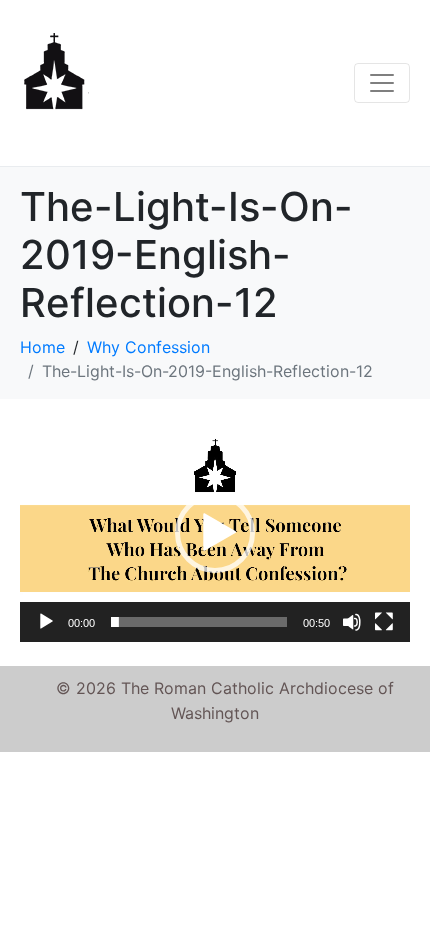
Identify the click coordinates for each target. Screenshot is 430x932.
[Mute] (352, 622)
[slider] (199, 622)
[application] (215, 532)
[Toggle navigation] (382, 83)
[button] (215, 533)
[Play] (46, 622)
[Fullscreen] (384, 622)
